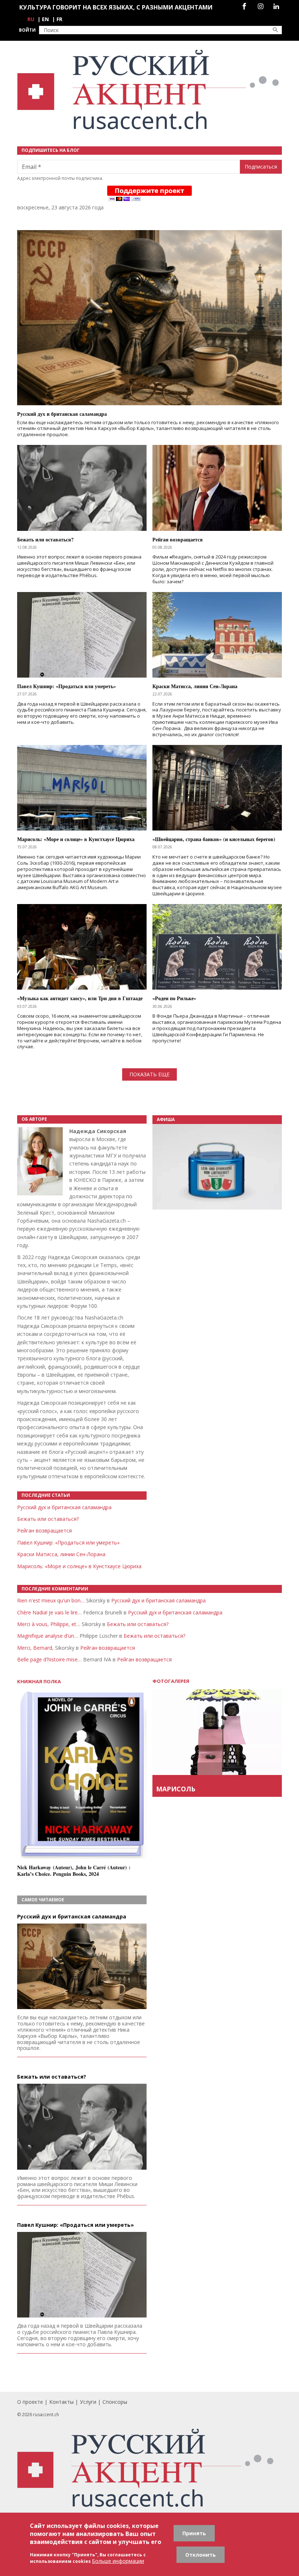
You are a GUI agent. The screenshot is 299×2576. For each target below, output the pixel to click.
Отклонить (201, 2555)
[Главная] (149, 90)
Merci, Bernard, (35, 1648)
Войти (27, 30)
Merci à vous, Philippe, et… (49, 1624)
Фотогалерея (171, 1681)
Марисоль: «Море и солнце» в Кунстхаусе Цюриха (79, 1566)
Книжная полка (39, 1682)
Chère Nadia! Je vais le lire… (49, 1612)
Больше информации (118, 2561)
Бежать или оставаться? (48, 1519)
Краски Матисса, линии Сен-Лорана (61, 1554)
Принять (194, 2533)
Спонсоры (115, 2402)
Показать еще (149, 1074)
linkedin (276, 6)
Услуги (88, 2402)
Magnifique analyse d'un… (48, 1636)
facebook (244, 6)
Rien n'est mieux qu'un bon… (51, 1600)
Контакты (61, 2402)
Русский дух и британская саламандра (64, 1507)
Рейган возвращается (44, 1530)
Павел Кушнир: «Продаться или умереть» (68, 1543)
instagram (261, 6)
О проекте (30, 2402)
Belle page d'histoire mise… (49, 1659)
